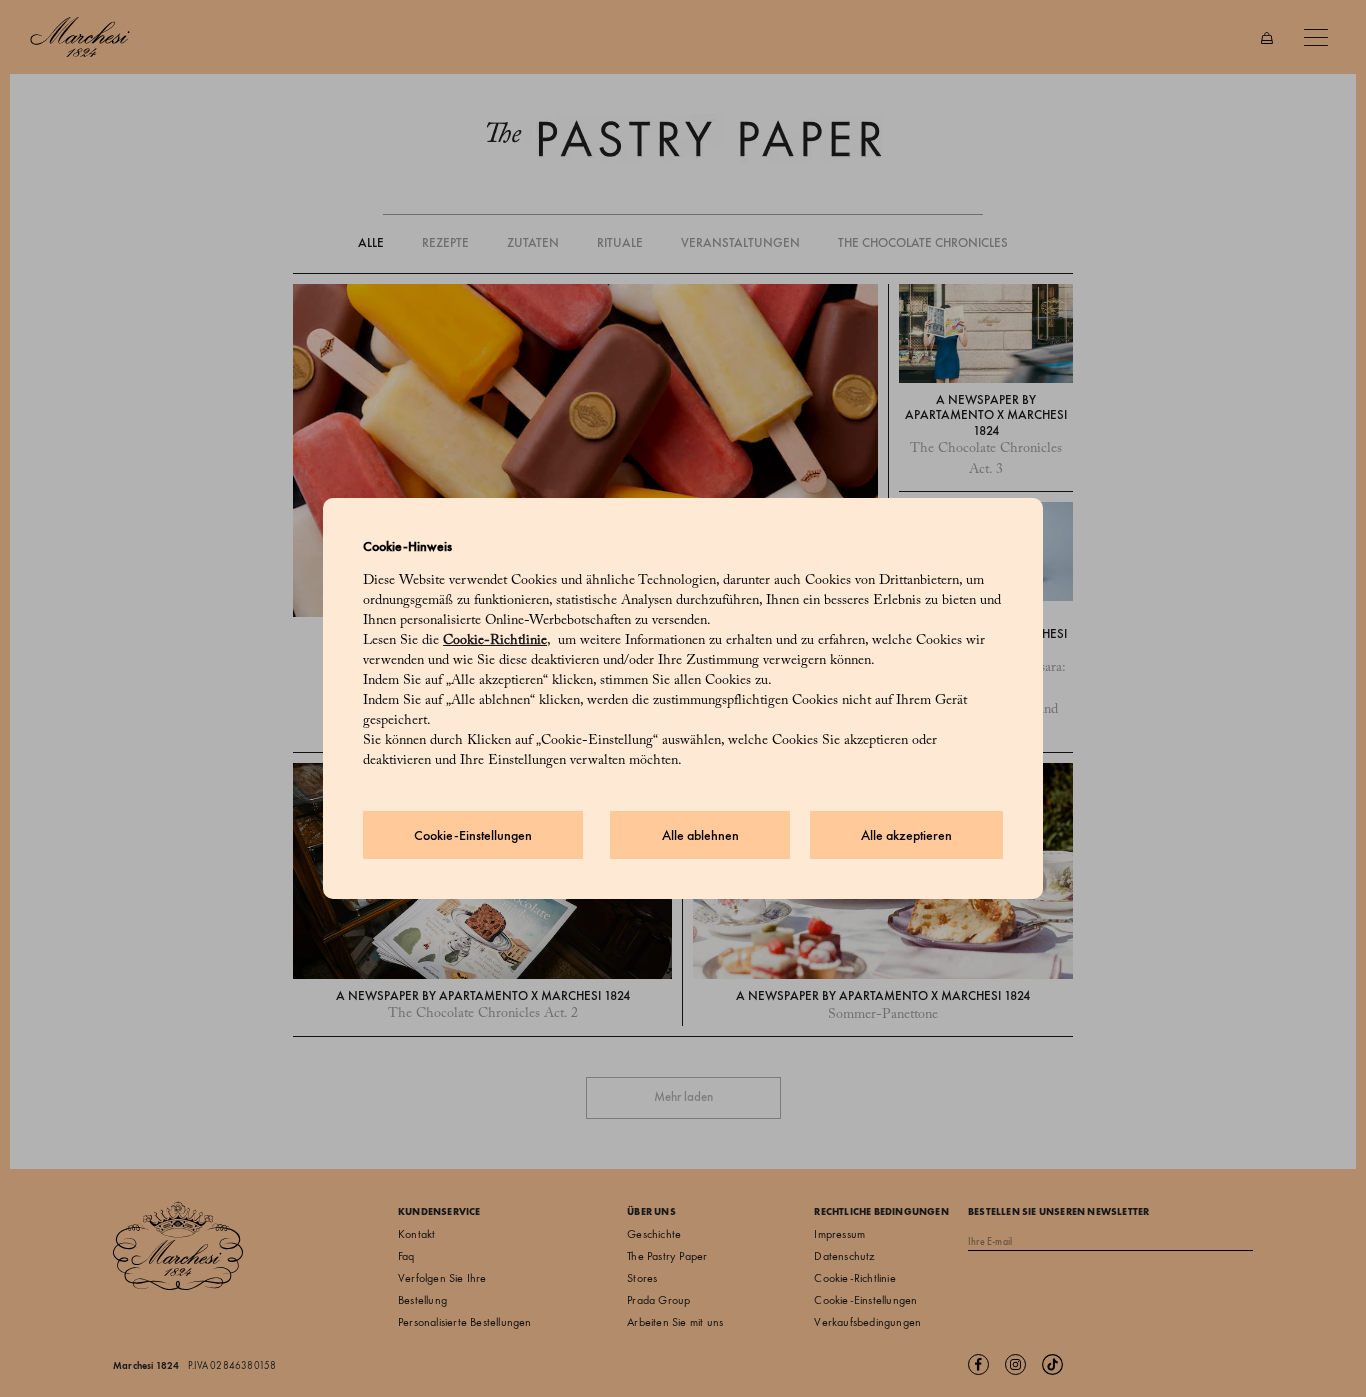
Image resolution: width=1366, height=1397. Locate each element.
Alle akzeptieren (906, 835)
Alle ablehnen (700, 835)
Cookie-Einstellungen (473, 835)
